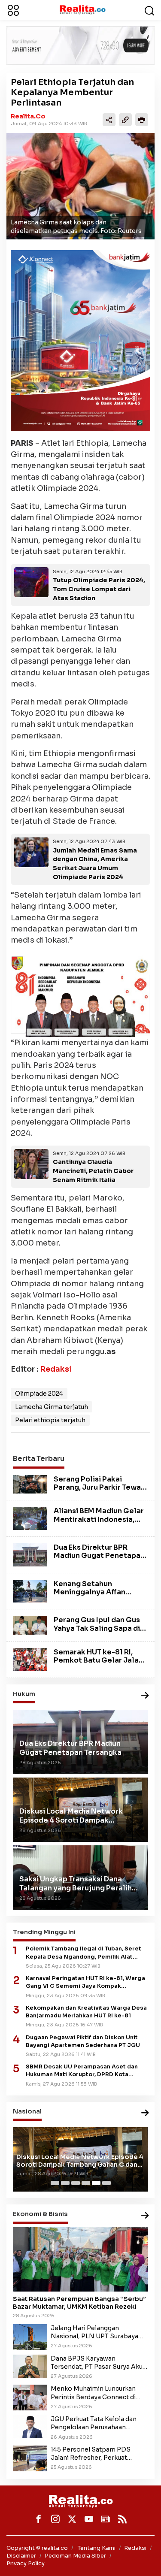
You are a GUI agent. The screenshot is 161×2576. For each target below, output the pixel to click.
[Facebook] (39, 2519)
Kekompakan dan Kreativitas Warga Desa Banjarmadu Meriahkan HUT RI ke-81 (86, 2012)
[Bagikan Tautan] (109, 120)
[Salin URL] (125, 120)
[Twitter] (72, 2519)
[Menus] (13, 10)
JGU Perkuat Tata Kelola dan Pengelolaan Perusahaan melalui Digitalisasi (94, 2423)
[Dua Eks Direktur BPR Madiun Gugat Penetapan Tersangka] (30, 1554)
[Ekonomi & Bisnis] (145, 2216)
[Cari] (149, 10)
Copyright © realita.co (37, 2548)
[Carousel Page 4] (86, 2183)
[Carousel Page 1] (55, 2183)
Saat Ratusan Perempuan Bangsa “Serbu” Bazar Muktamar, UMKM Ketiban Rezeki (79, 2303)
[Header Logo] (82, 9)
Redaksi (56, 1369)
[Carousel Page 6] (106, 2183)
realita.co (28, 116)
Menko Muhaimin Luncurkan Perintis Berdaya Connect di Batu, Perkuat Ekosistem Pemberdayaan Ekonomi (93, 2393)
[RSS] (122, 2519)
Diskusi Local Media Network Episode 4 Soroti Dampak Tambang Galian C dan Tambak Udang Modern (80, 2161)
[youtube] (89, 2519)
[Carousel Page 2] (65, 2183)
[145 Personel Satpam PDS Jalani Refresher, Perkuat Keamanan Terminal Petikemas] (30, 2458)
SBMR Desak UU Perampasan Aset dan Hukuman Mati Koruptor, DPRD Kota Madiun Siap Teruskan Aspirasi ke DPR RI (85, 2071)
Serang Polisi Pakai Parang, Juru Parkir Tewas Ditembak (99, 1487)
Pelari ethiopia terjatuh (50, 1420)
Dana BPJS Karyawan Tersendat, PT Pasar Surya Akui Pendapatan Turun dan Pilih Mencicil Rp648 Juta (97, 2363)
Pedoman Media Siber (75, 2556)
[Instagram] (55, 2519)
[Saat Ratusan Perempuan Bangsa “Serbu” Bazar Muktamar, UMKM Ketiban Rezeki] (80, 2259)
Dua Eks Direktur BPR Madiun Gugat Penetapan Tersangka (99, 1556)
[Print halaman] (142, 120)
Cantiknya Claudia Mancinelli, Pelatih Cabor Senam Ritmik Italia (93, 1171)
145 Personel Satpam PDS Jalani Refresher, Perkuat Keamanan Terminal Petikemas (98, 2454)
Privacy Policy (26, 2563)
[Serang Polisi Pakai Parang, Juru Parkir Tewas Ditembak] (30, 1484)
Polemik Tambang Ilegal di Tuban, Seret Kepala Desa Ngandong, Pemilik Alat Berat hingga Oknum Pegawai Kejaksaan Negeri (85, 1953)
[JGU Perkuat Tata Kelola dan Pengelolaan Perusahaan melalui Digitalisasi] (30, 2426)
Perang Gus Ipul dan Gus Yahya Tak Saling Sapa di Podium (97, 1628)
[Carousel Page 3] (76, 2183)
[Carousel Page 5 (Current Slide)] (96, 2183)
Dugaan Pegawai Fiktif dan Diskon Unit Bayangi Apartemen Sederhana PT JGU (83, 2041)
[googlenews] (106, 2519)
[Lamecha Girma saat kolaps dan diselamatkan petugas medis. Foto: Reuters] (80, 186)
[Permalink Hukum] (145, 1696)
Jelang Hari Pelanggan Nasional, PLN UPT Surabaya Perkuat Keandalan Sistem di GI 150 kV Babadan (98, 2332)
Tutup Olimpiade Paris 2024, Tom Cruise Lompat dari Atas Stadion (99, 589)
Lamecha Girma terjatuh (52, 1407)
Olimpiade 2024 (39, 1394)
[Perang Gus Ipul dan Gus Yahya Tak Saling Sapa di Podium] (30, 1625)
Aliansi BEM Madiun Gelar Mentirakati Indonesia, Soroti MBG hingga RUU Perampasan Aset (99, 1523)
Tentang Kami (97, 2548)
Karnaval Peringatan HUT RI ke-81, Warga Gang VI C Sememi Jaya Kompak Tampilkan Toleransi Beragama (85, 1982)
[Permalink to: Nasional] (145, 2113)
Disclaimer (21, 2556)
